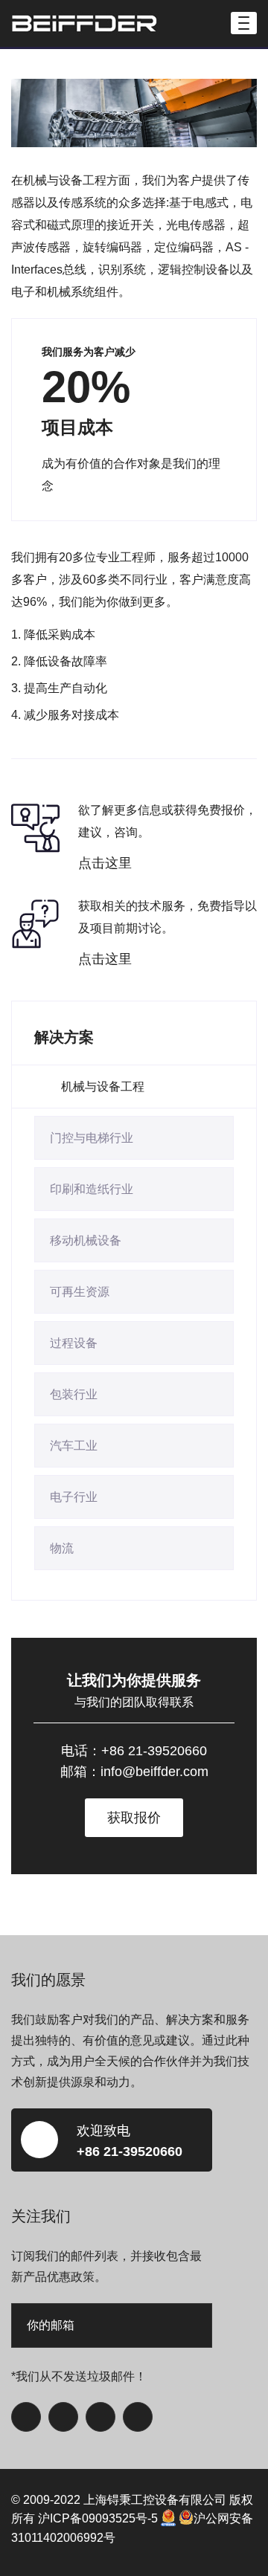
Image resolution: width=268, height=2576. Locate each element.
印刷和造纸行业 (92, 1189)
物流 (62, 1548)
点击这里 (105, 863)
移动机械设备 (86, 1240)
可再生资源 (80, 1292)
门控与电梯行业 (92, 1138)
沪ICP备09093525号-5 (98, 2518)
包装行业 (74, 1394)
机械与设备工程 (103, 1087)
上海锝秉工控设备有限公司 (155, 2500)
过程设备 (74, 1343)
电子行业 (74, 1497)
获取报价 (134, 1818)
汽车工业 (74, 1446)
